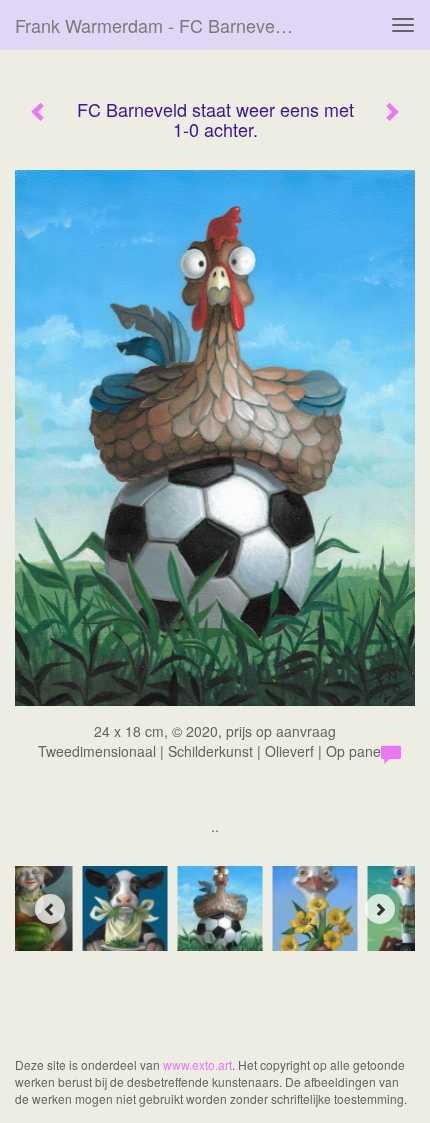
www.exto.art (197, 1064)
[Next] (380, 909)
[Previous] (50, 909)
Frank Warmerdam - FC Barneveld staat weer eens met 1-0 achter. (163, 25)
